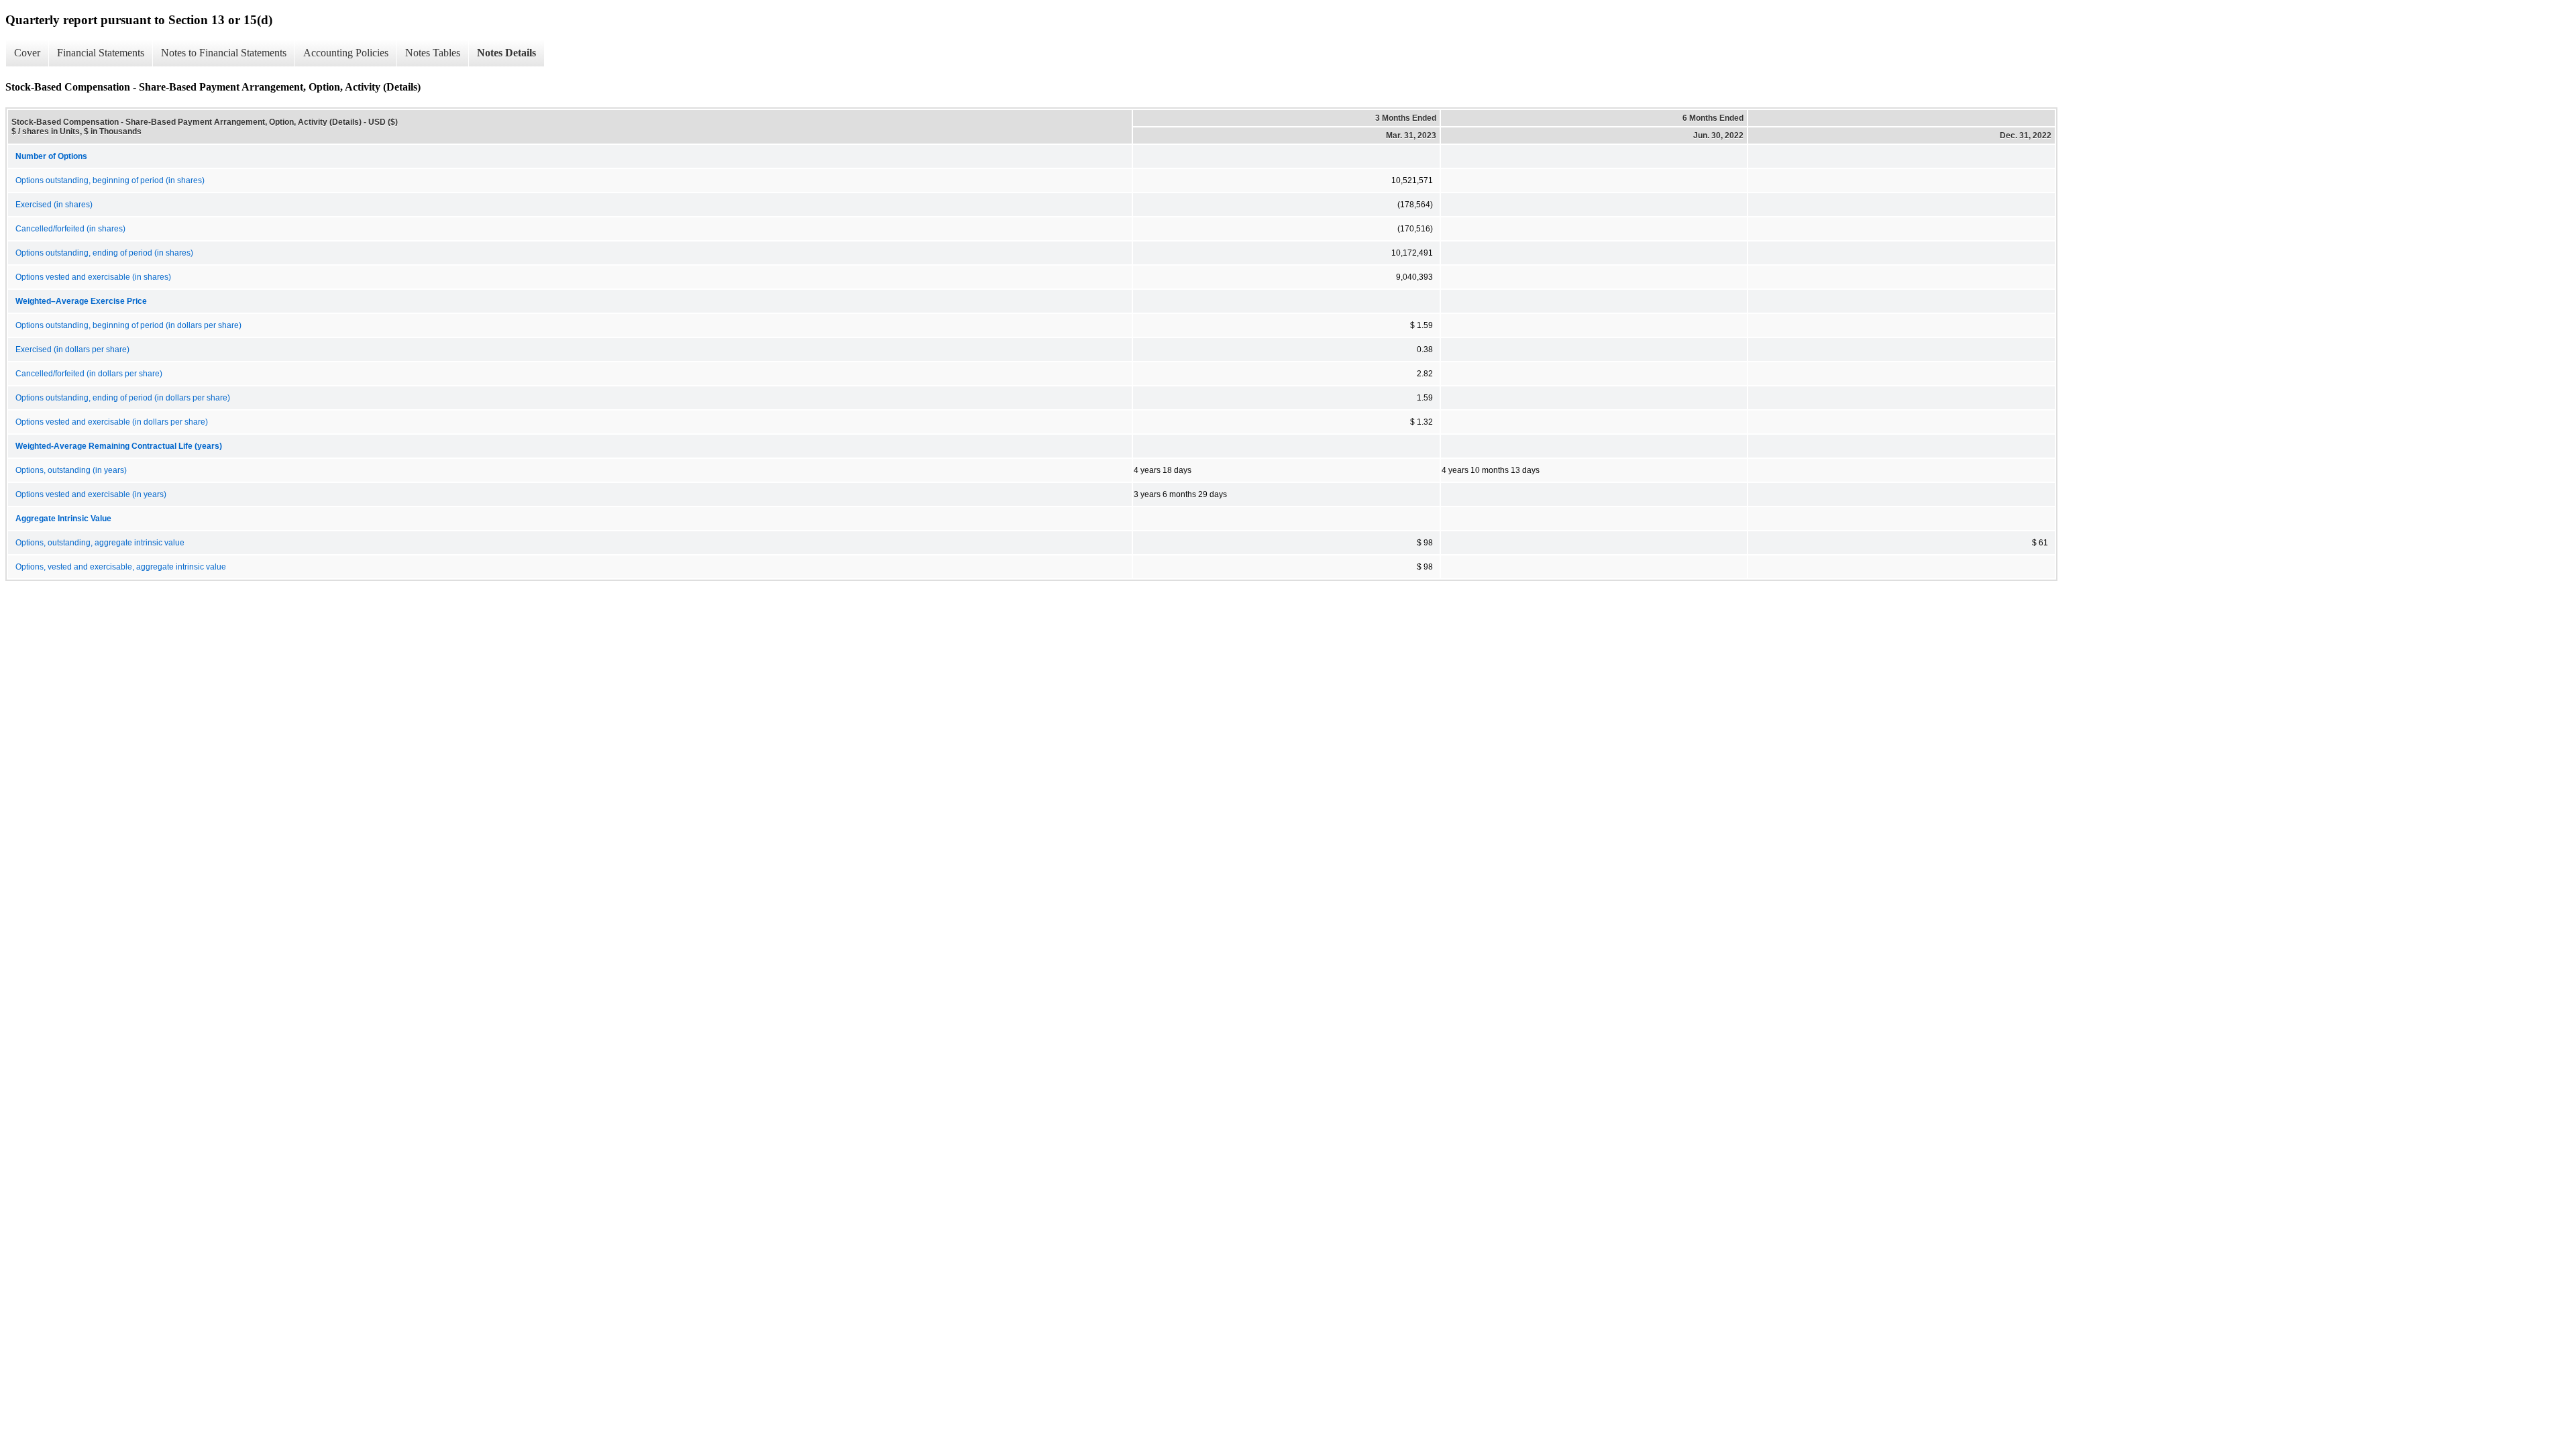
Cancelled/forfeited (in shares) (70, 229)
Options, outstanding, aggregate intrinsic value (100, 543)
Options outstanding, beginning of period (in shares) (110, 180)
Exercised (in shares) (54, 205)
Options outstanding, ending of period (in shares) (104, 253)
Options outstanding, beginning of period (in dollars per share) (128, 325)
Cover (27, 53)
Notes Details (506, 53)
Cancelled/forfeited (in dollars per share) (89, 374)
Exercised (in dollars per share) (72, 350)
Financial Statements (101, 53)
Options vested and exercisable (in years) (91, 494)
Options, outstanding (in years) (71, 470)
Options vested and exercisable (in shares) (93, 277)
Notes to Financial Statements (224, 53)
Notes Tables (433, 53)
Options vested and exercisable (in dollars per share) (112, 422)
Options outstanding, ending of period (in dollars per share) (123, 398)
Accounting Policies (346, 53)
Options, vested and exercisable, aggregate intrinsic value (121, 567)
